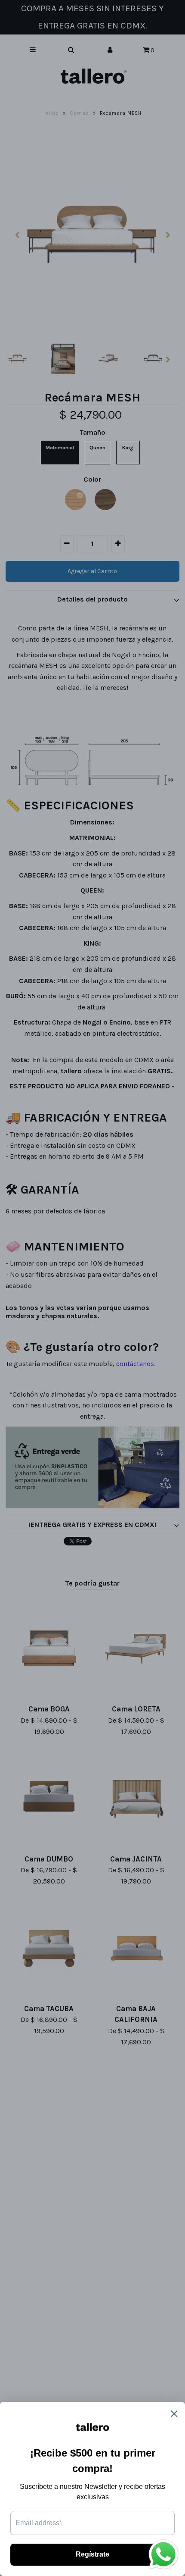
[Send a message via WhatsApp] (163, 2554)
